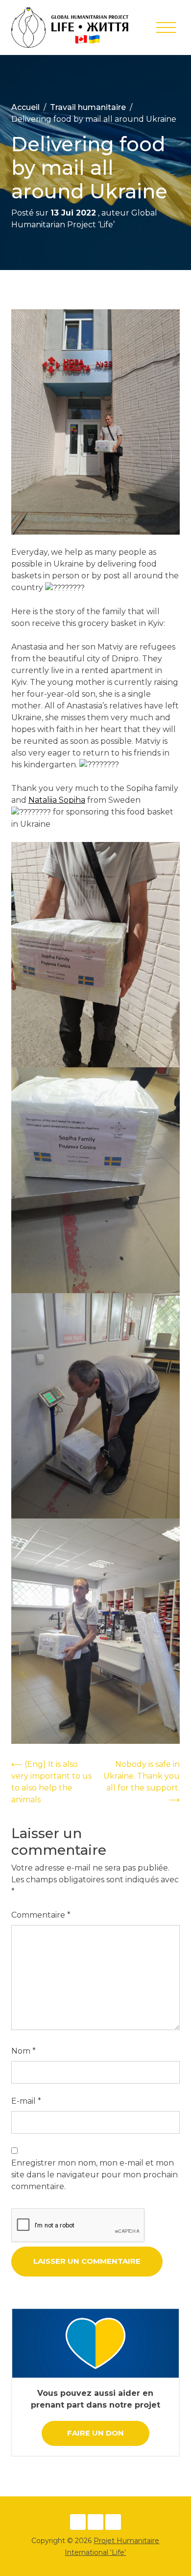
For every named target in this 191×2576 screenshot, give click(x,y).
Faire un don (95, 2433)
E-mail (26, 2101)
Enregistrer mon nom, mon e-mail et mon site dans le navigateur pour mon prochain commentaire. (95, 2175)
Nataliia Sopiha (57, 800)
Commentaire (41, 1915)
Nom (24, 2051)
